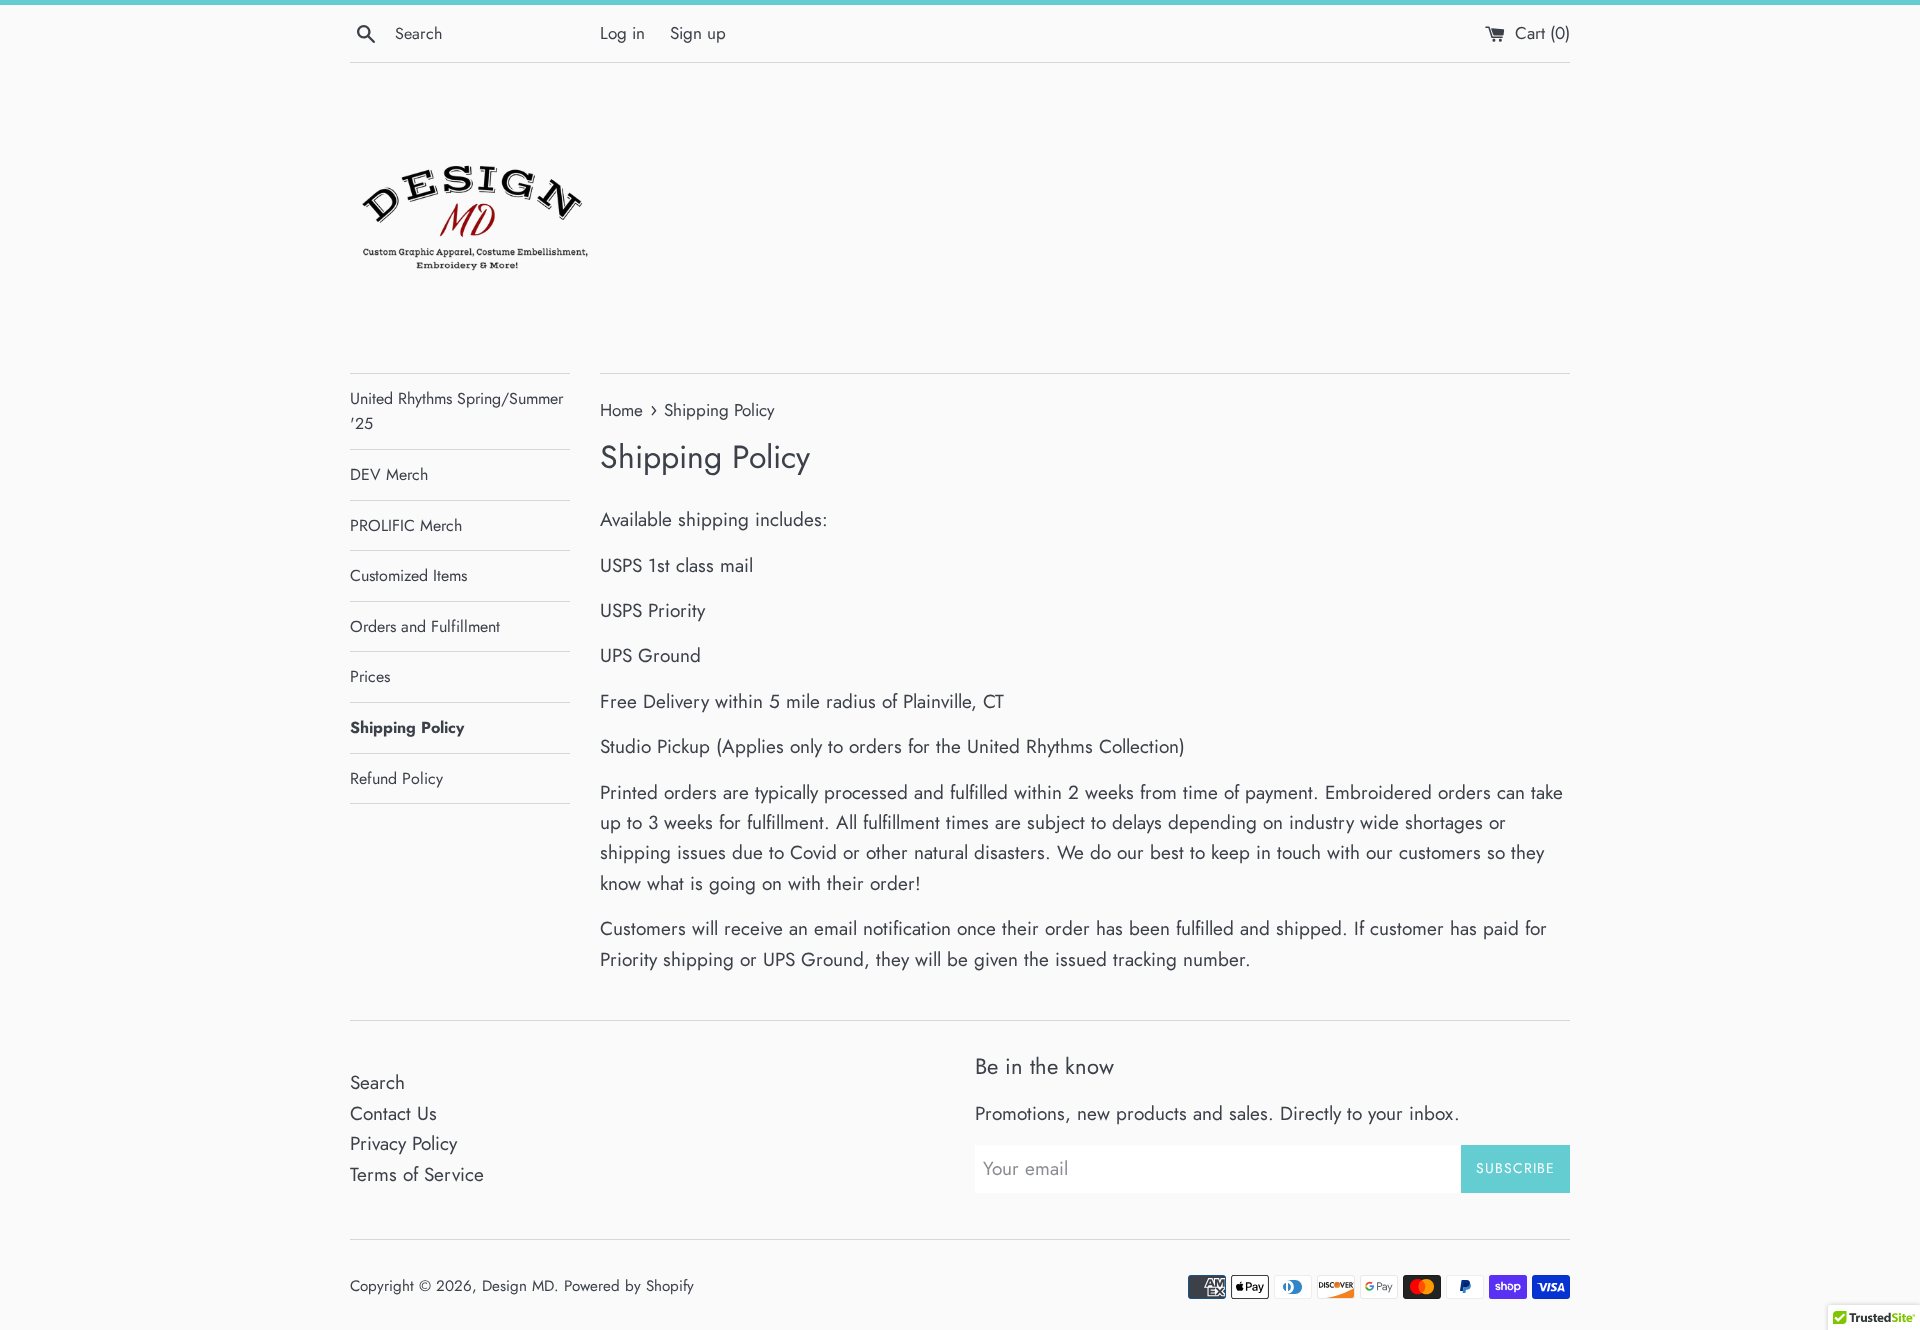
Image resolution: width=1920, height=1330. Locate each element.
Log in (622, 33)
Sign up (698, 33)
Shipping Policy (407, 727)
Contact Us (393, 1113)
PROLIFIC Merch (406, 525)
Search (377, 1082)
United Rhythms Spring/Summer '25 (456, 411)
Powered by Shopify (629, 1286)
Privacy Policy (403, 1143)
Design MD (518, 1286)
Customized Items (408, 575)
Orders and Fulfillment (425, 626)
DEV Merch (389, 474)
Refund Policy (396, 778)
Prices (370, 676)
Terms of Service (417, 1174)
